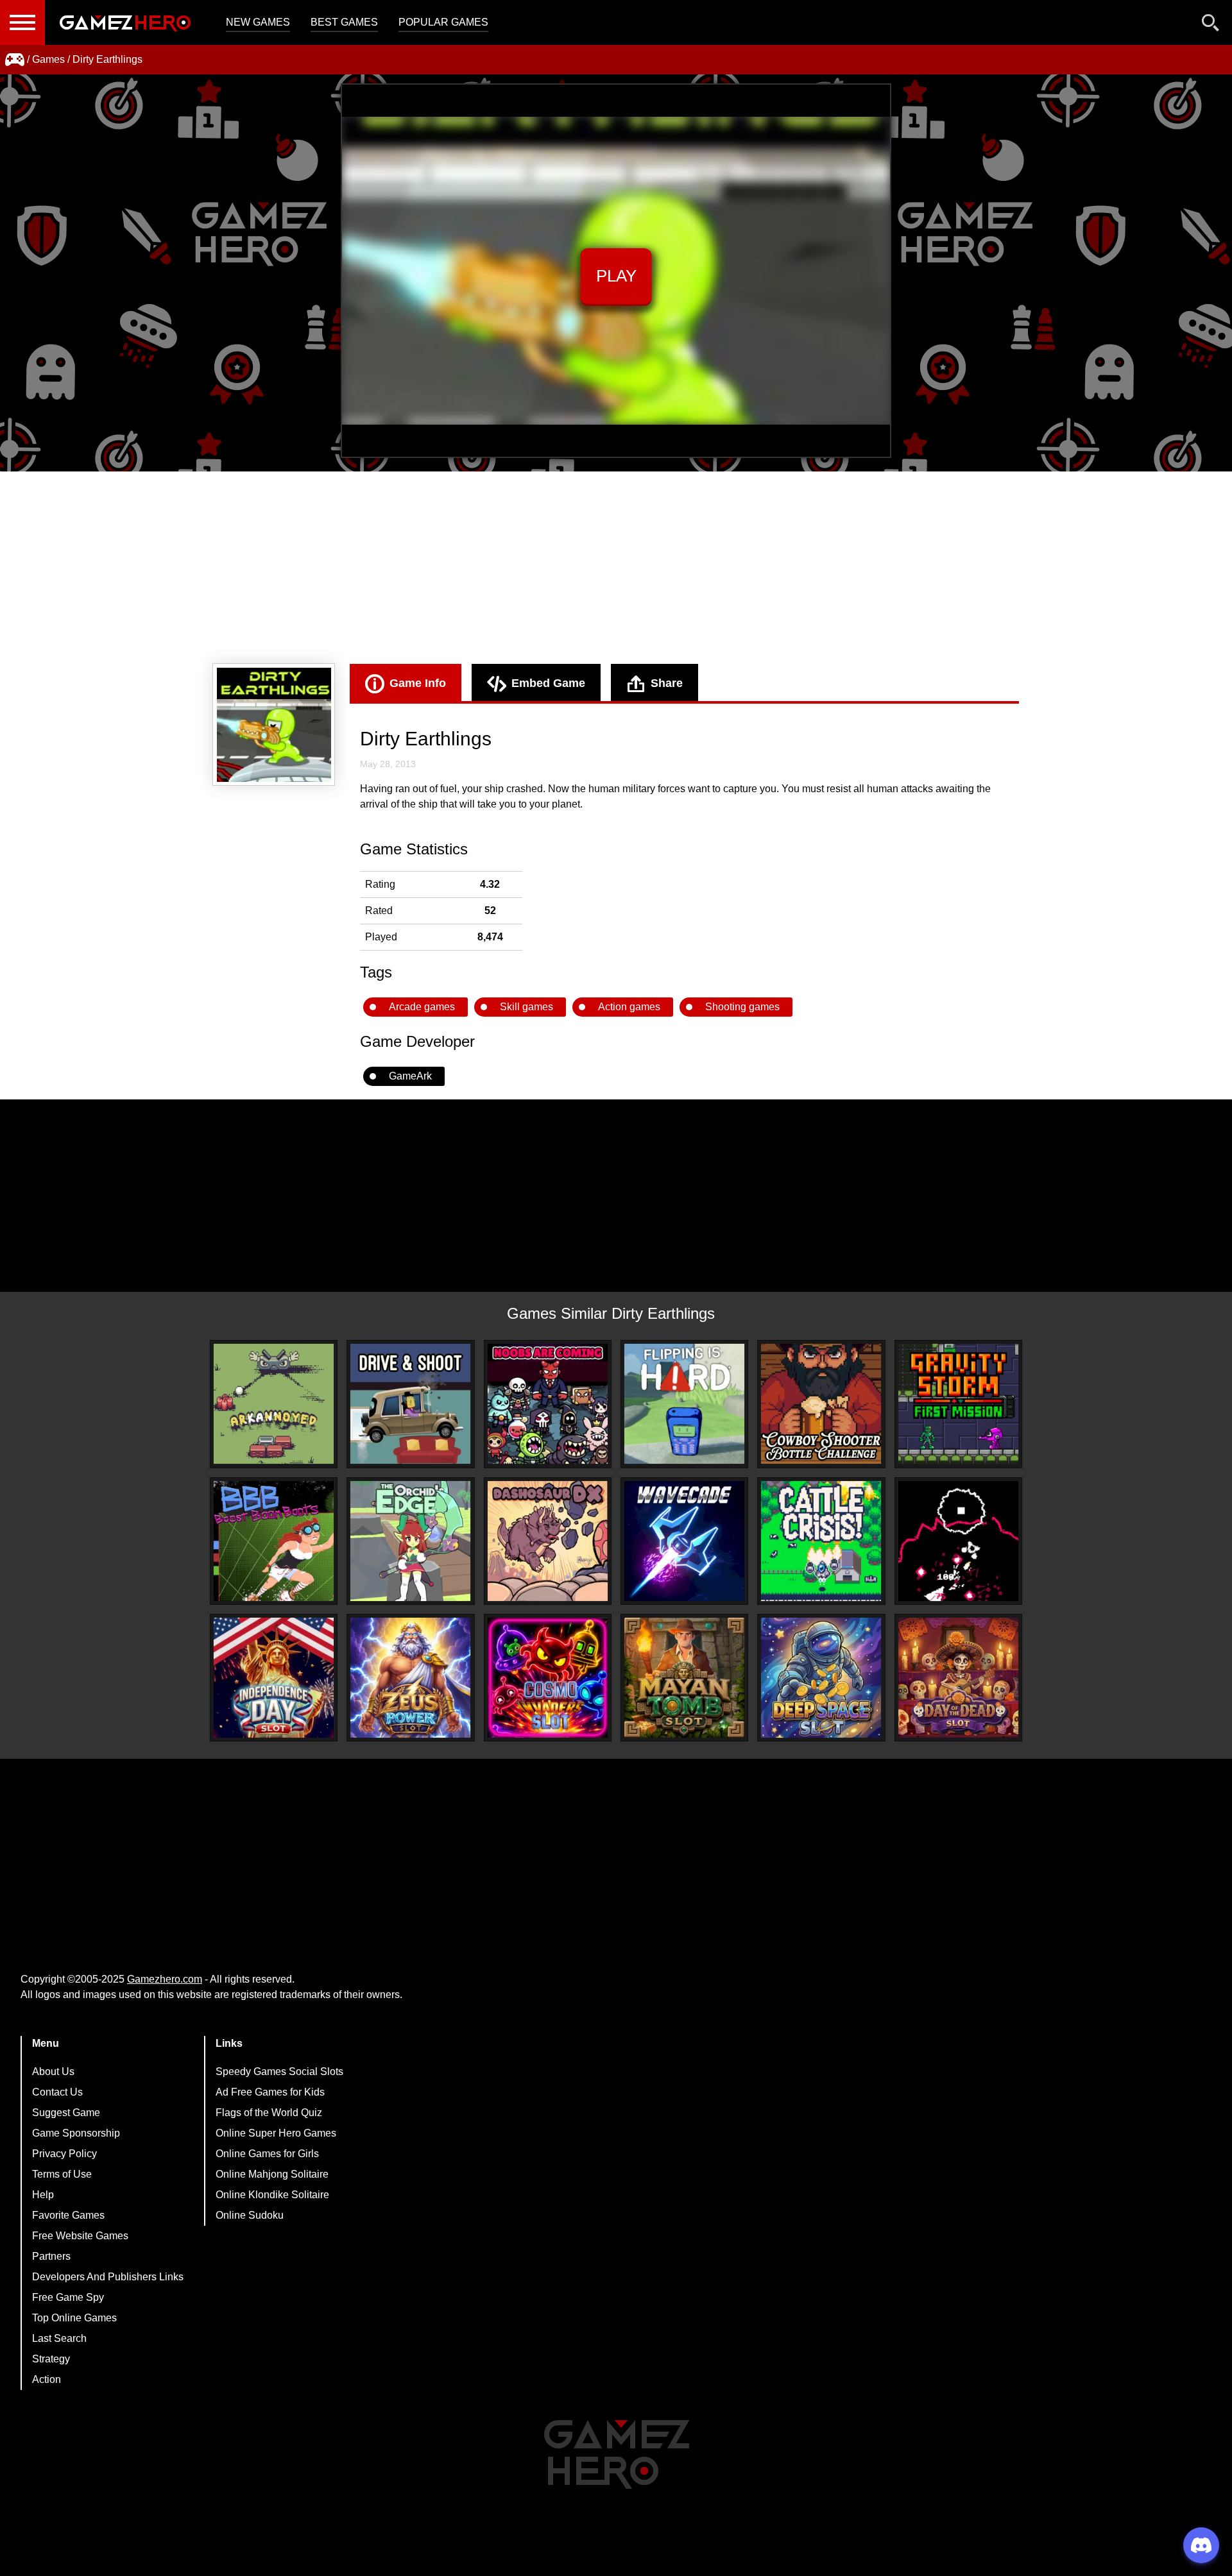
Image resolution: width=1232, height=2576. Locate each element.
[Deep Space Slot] (821, 1678)
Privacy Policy (64, 2154)
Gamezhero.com (165, 1979)
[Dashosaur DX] (548, 1541)
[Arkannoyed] (274, 1404)
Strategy (51, 2359)
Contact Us (57, 2092)
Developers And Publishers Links (108, 2277)
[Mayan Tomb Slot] (684, 1678)
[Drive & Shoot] (410, 1404)
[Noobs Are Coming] (548, 1404)
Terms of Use (62, 2174)
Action (47, 2379)
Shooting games (742, 1007)
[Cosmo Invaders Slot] (548, 1678)
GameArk (410, 1076)
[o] (958, 1541)
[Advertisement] (616, 568)
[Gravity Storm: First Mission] (958, 1404)
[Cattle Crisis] (821, 1541)
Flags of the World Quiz (269, 2113)
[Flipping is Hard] (684, 1404)
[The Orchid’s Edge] (410, 1541)
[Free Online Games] (15, 60)
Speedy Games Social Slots (279, 2072)
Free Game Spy (68, 2297)
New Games (258, 22)
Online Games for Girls (267, 2154)
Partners (51, 2256)
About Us (53, 2072)
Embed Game (548, 683)
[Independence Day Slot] (274, 1678)
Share (667, 683)
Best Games (344, 22)
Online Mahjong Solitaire (272, 2174)
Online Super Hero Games (276, 2133)
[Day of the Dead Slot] (958, 1678)
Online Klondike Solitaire (272, 2195)
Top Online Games (74, 2318)
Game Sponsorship (76, 2133)
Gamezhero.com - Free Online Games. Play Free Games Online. (125, 22)
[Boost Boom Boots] (274, 1541)
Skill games (526, 1007)
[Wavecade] (684, 1541)
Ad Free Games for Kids (270, 2092)
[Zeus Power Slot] (410, 1678)
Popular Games (443, 22)
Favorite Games (68, 2215)
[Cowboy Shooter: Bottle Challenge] (821, 1404)
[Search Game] (1211, 25)
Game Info (418, 683)
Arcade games (422, 1007)
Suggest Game (66, 2113)
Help (43, 2195)
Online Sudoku (250, 2215)
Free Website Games (80, 2236)
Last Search (59, 2338)
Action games (629, 1007)
